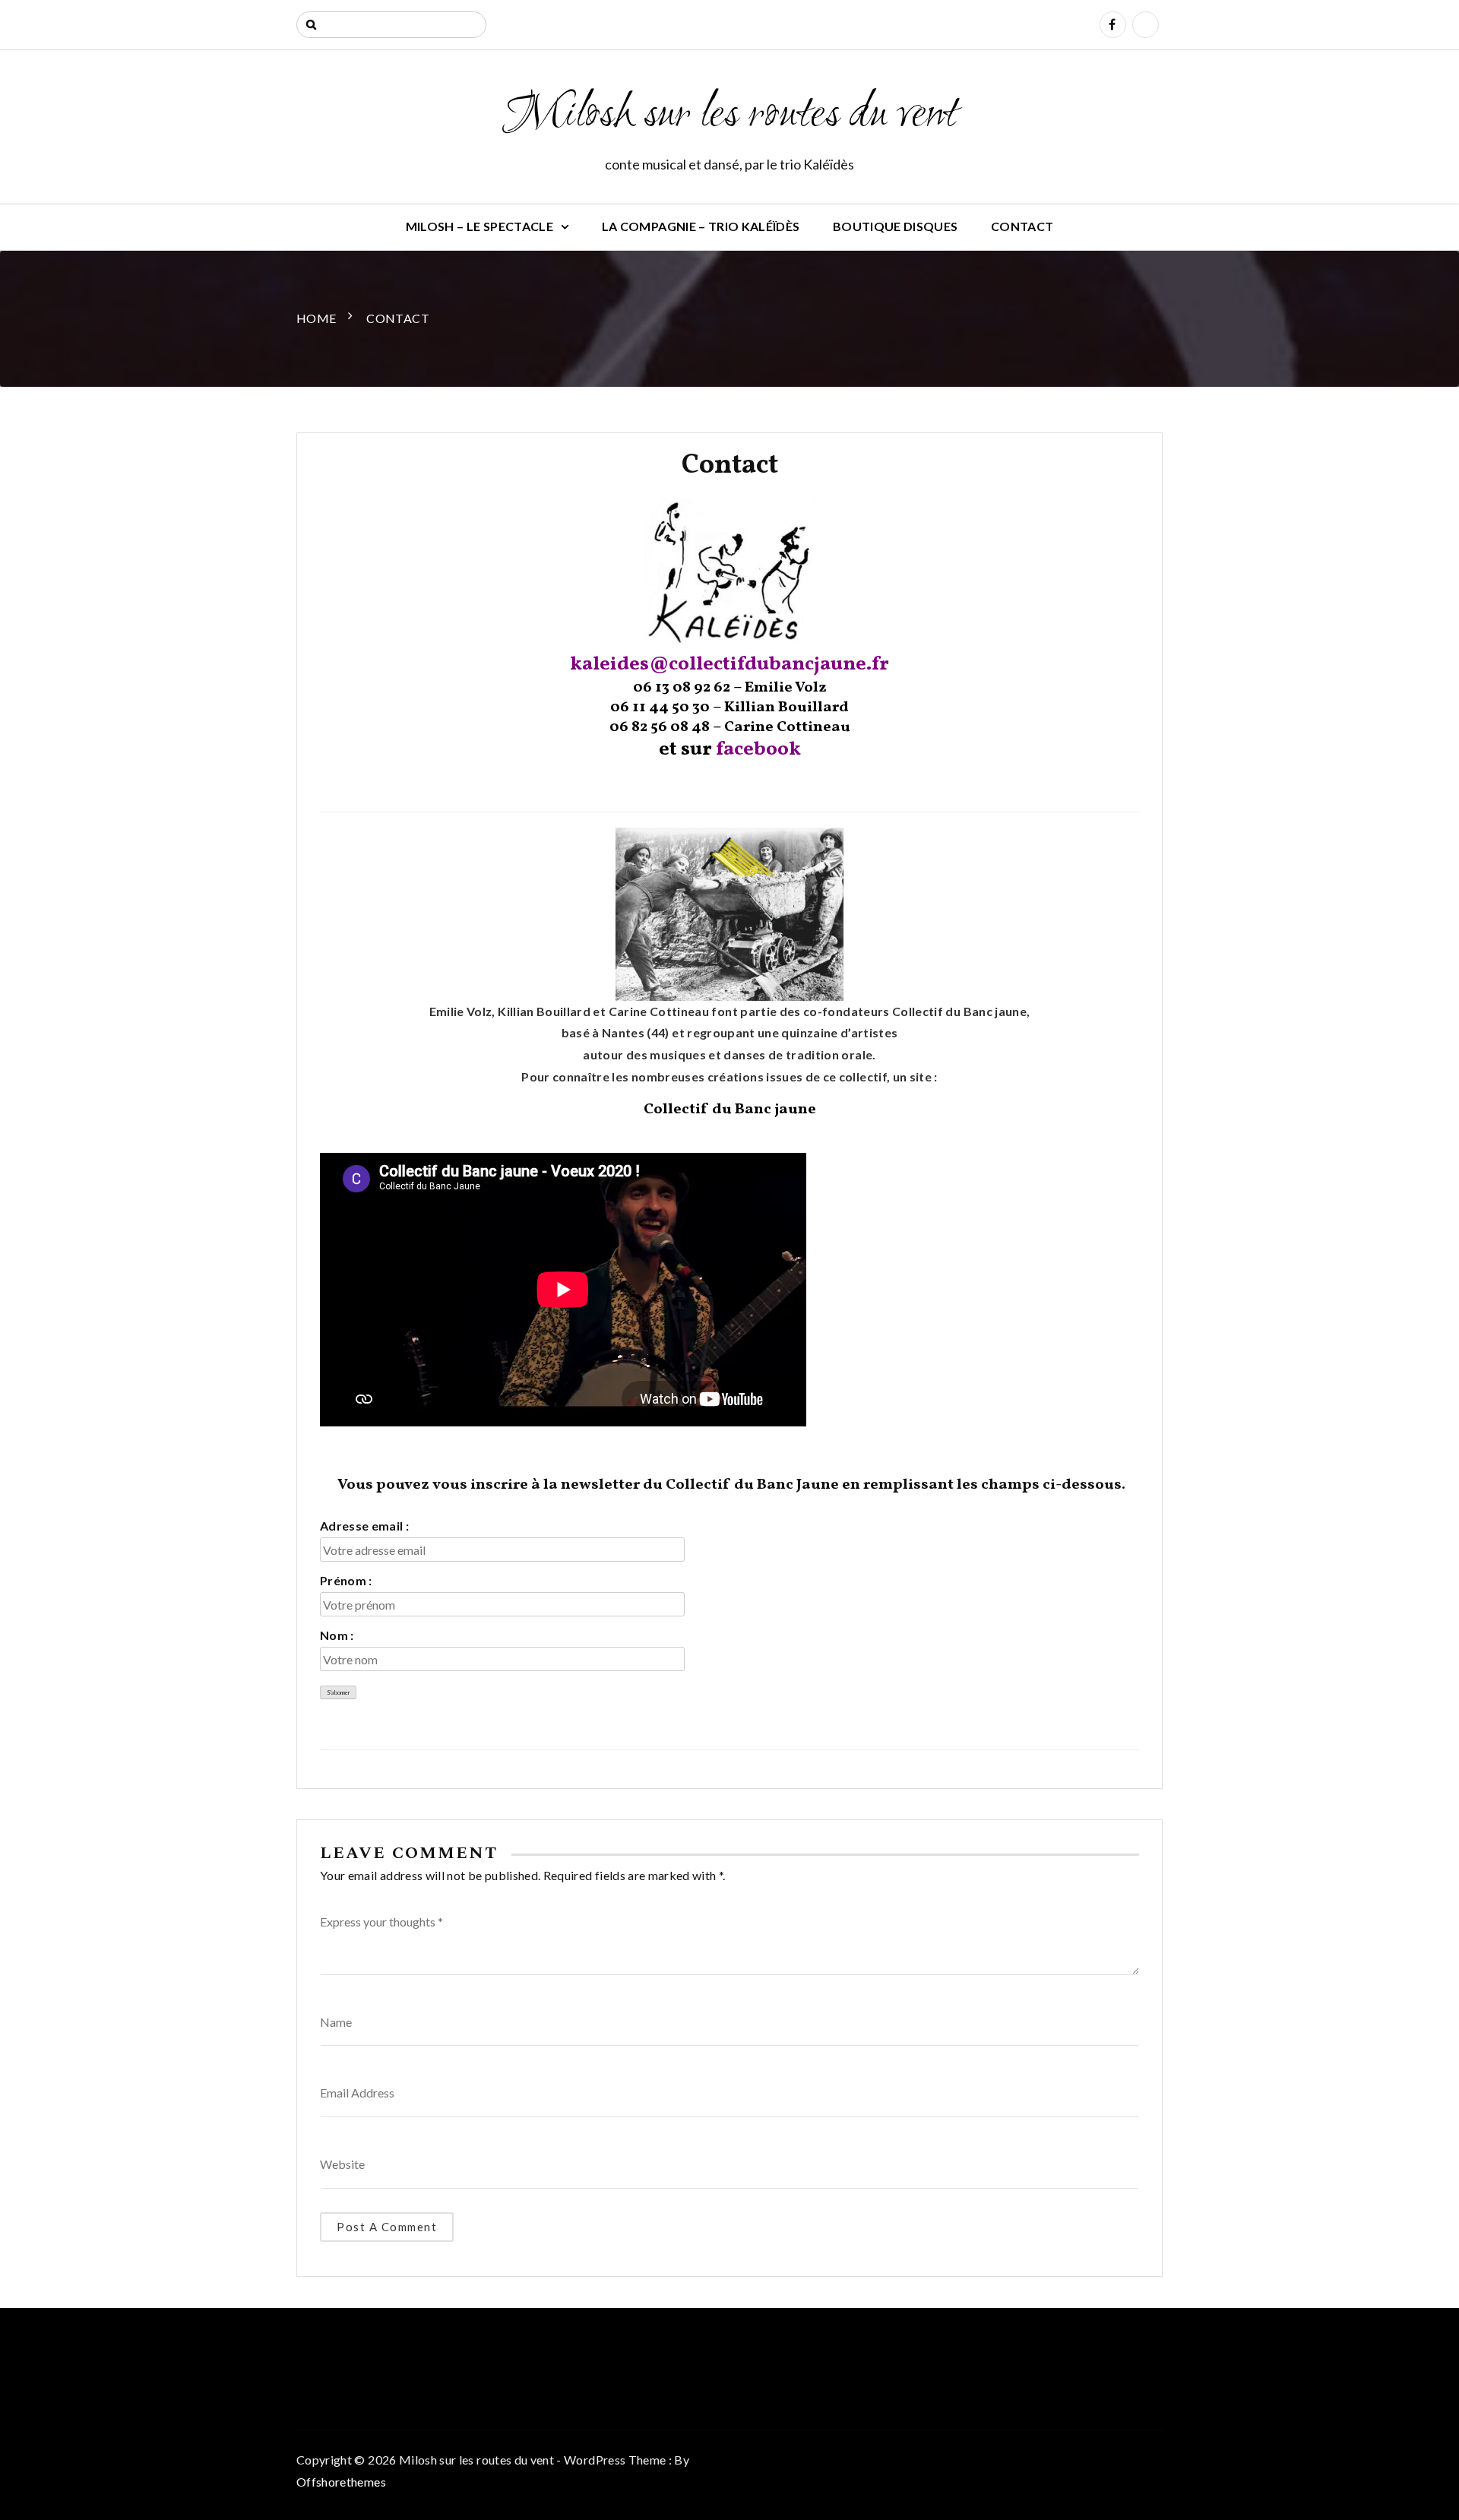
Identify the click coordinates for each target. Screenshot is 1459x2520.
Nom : (337, 1635)
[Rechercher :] (391, 25)
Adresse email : (364, 1526)
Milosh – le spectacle (479, 226)
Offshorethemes (341, 2482)
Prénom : (346, 1580)
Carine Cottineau (787, 727)
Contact (1022, 226)
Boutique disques (896, 226)
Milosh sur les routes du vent (729, 116)
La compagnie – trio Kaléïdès (701, 226)
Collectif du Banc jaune (730, 1110)
